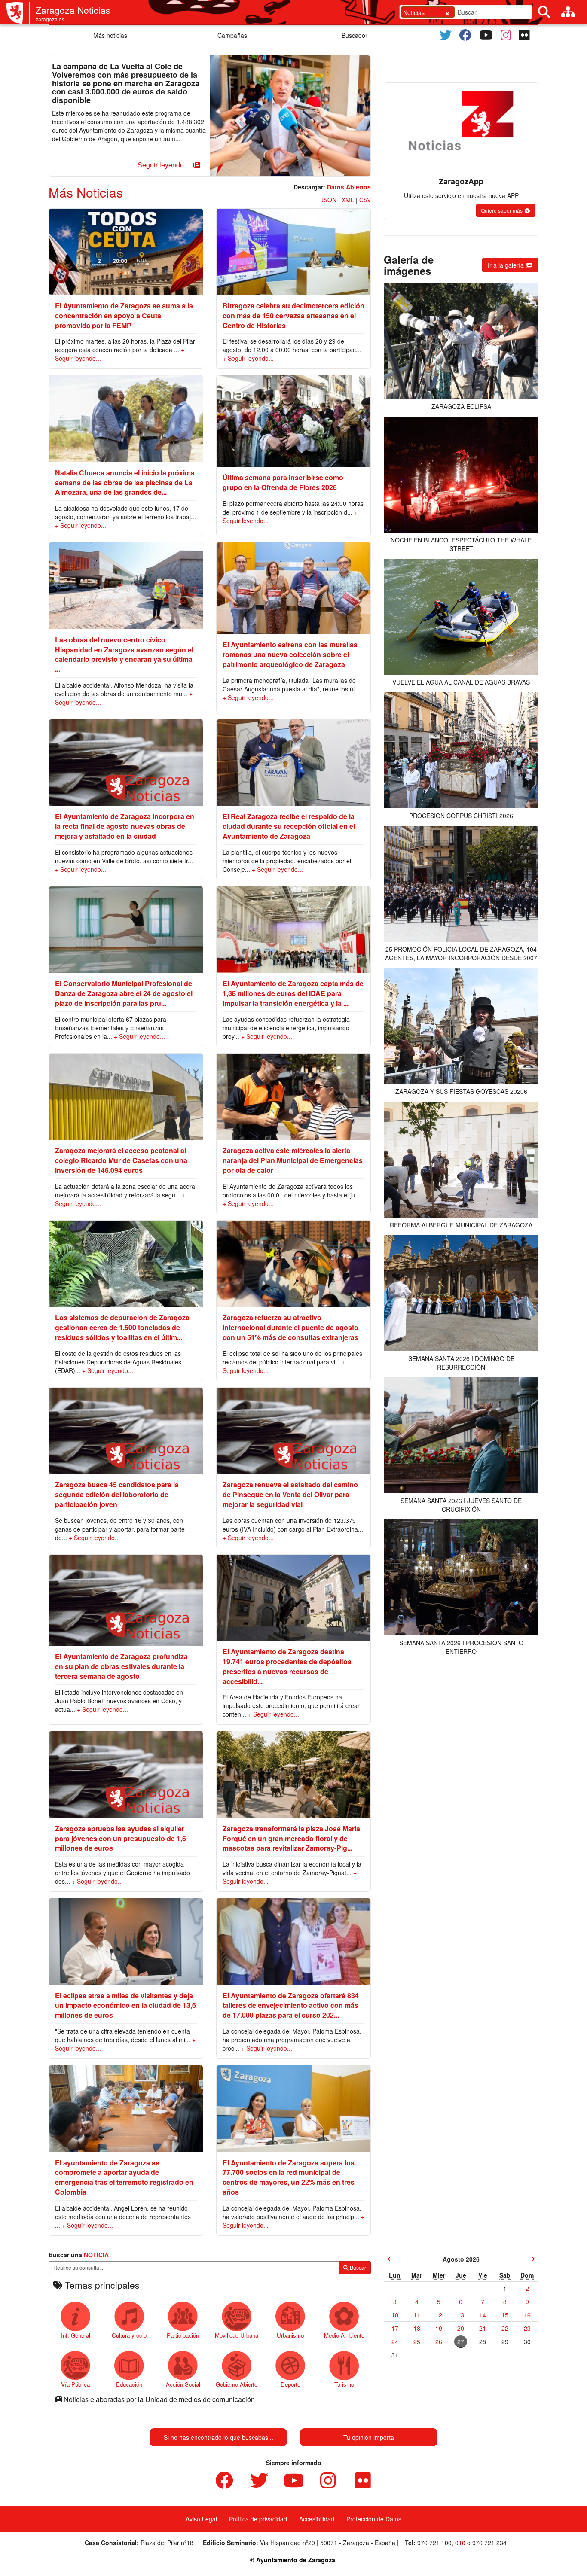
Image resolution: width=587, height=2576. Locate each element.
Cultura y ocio (129, 2335)
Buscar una (79, 2255)
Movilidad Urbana (237, 2335)
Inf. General (76, 2335)
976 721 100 (434, 2543)
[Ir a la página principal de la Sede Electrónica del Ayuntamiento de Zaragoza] (18, 13)
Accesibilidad (317, 2519)
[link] (390, 2259)
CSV (365, 200)
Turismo (344, 2384)
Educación (129, 2384)
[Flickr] (524, 35)
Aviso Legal (201, 2519)
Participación (183, 2335)
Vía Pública (75, 2384)
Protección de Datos (374, 2519)
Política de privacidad (258, 2519)
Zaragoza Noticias (73, 10)
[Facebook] (465, 35)
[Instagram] (506, 35)
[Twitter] (446, 35)
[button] (168, 165)
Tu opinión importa (369, 2437)
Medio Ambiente (344, 2335)
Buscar (357, 2267)
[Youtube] (486, 35)
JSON (329, 200)
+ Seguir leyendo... (248, 358)
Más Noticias (86, 192)
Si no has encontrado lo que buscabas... (219, 2437)
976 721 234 (489, 2543)
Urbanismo (290, 2335)
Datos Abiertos (349, 187)
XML (348, 200)
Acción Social (183, 2384)
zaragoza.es (50, 19)
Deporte (290, 2384)
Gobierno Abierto (237, 2384)
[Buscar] (544, 12)
